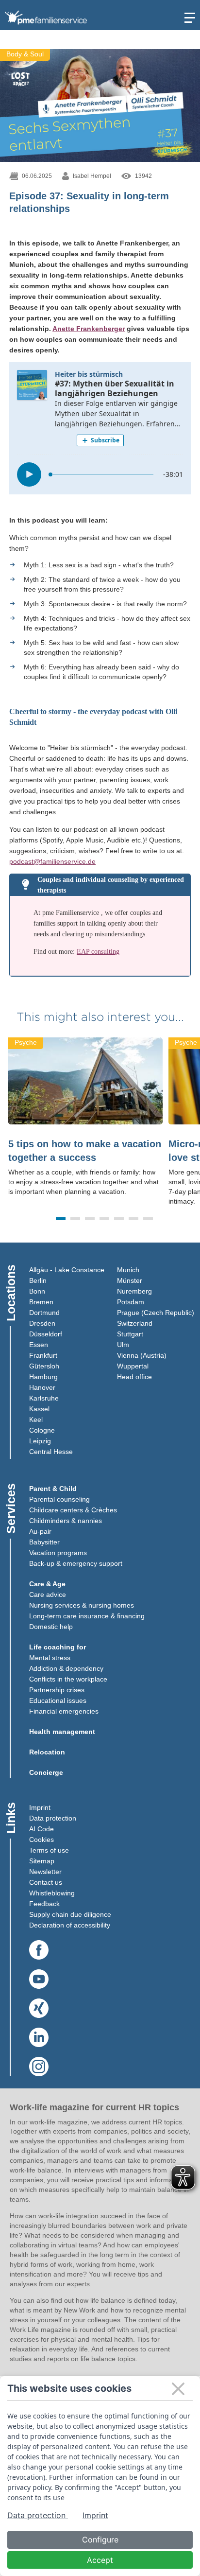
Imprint (40, 1807)
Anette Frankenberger (89, 329)
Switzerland (135, 1323)
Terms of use (49, 1850)
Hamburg (43, 1377)
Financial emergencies (64, 1711)
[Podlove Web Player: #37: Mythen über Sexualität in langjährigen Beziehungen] (100, 428)
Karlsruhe (44, 1398)
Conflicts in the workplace (68, 1679)
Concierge (46, 1772)
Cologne (42, 1430)
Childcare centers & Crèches (73, 1510)
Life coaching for (58, 1647)
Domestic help (51, 1627)
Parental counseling (59, 1499)
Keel (36, 1419)
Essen (39, 1345)
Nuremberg (134, 1291)
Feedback (44, 1904)
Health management (62, 1732)
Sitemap (42, 1861)
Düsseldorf (46, 1334)
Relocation (47, 1752)
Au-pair (40, 1531)
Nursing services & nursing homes (82, 1605)
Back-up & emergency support (76, 1563)
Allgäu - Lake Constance (67, 1270)
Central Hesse (51, 1452)
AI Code (42, 1829)
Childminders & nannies (66, 1521)
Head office (134, 1377)
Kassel (39, 1409)
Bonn (37, 1291)
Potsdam (131, 1302)
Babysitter (44, 1542)
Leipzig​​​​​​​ (40, 1441)
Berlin (38, 1280)
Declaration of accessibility (70, 1925)
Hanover (42, 1387)
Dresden (42, 1323)
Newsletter (45, 1872)
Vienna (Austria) (142, 1355)
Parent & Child (53, 1489)
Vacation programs (58, 1553)
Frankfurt (43, 1355)
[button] (61, 1219)
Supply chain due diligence (70, 1914)
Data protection (53, 1818)
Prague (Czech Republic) (156, 1313)
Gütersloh (44, 1366)
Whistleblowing (52, 1893)
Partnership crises (57, 1690)
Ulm (123, 1345)
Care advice (48, 1595)
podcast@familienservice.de (52, 861)
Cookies (42, 1840)
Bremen (41, 1302)
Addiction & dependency (66, 1668)
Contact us (46, 1882)
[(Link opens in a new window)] (39, 1950)
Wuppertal (133, 1366)
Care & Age (47, 1584)
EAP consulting (98, 952)
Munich (128, 1270)
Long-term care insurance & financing (87, 1616)
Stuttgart (130, 1334)
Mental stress (50, 1658)
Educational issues (58, 1700)
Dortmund (44, 1313)
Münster (130, 1280)
